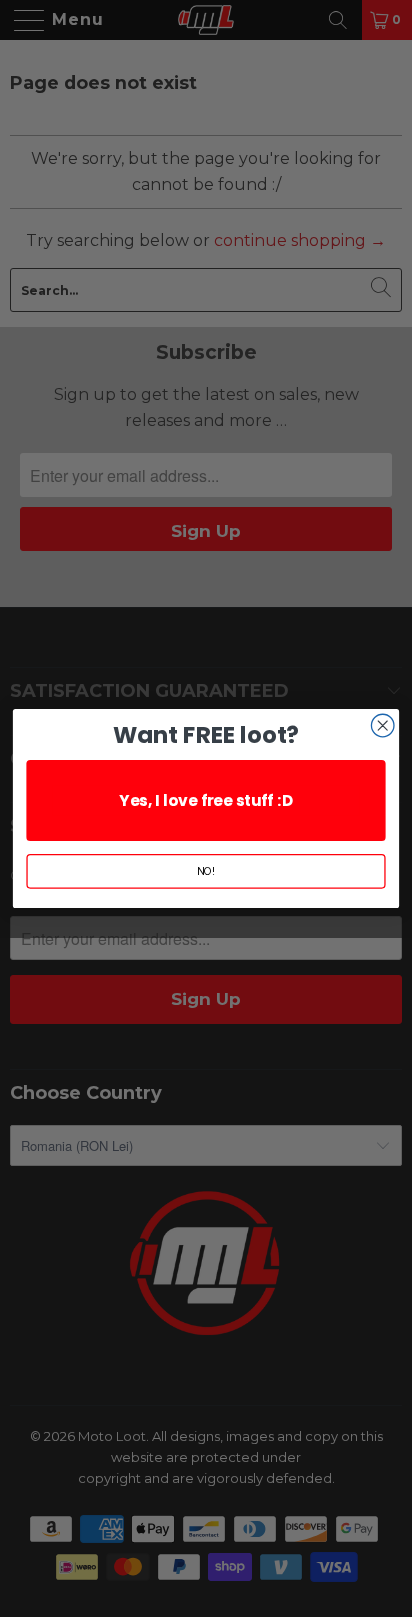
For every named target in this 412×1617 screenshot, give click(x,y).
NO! (206, 871)
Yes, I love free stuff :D (205, 800)
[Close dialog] (382, 725)
